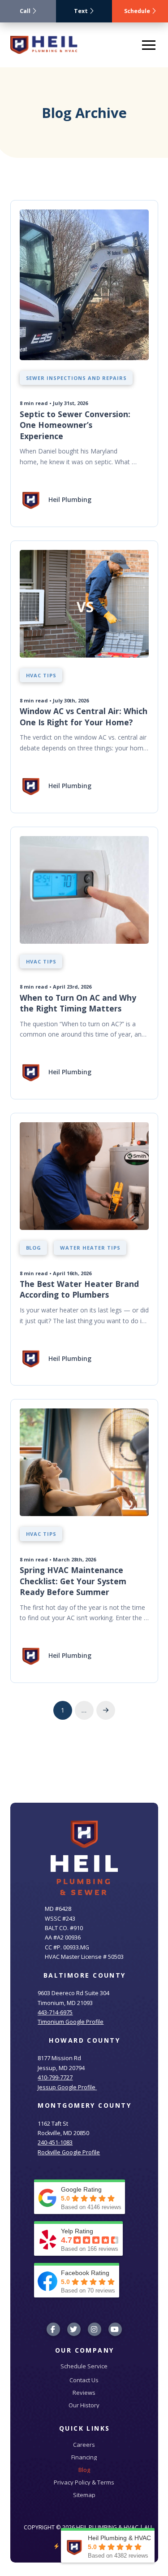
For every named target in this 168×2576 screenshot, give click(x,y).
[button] (149, 45)
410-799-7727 (55, 2077)
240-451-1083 (55, 2142)
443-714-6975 (55, 2012)
